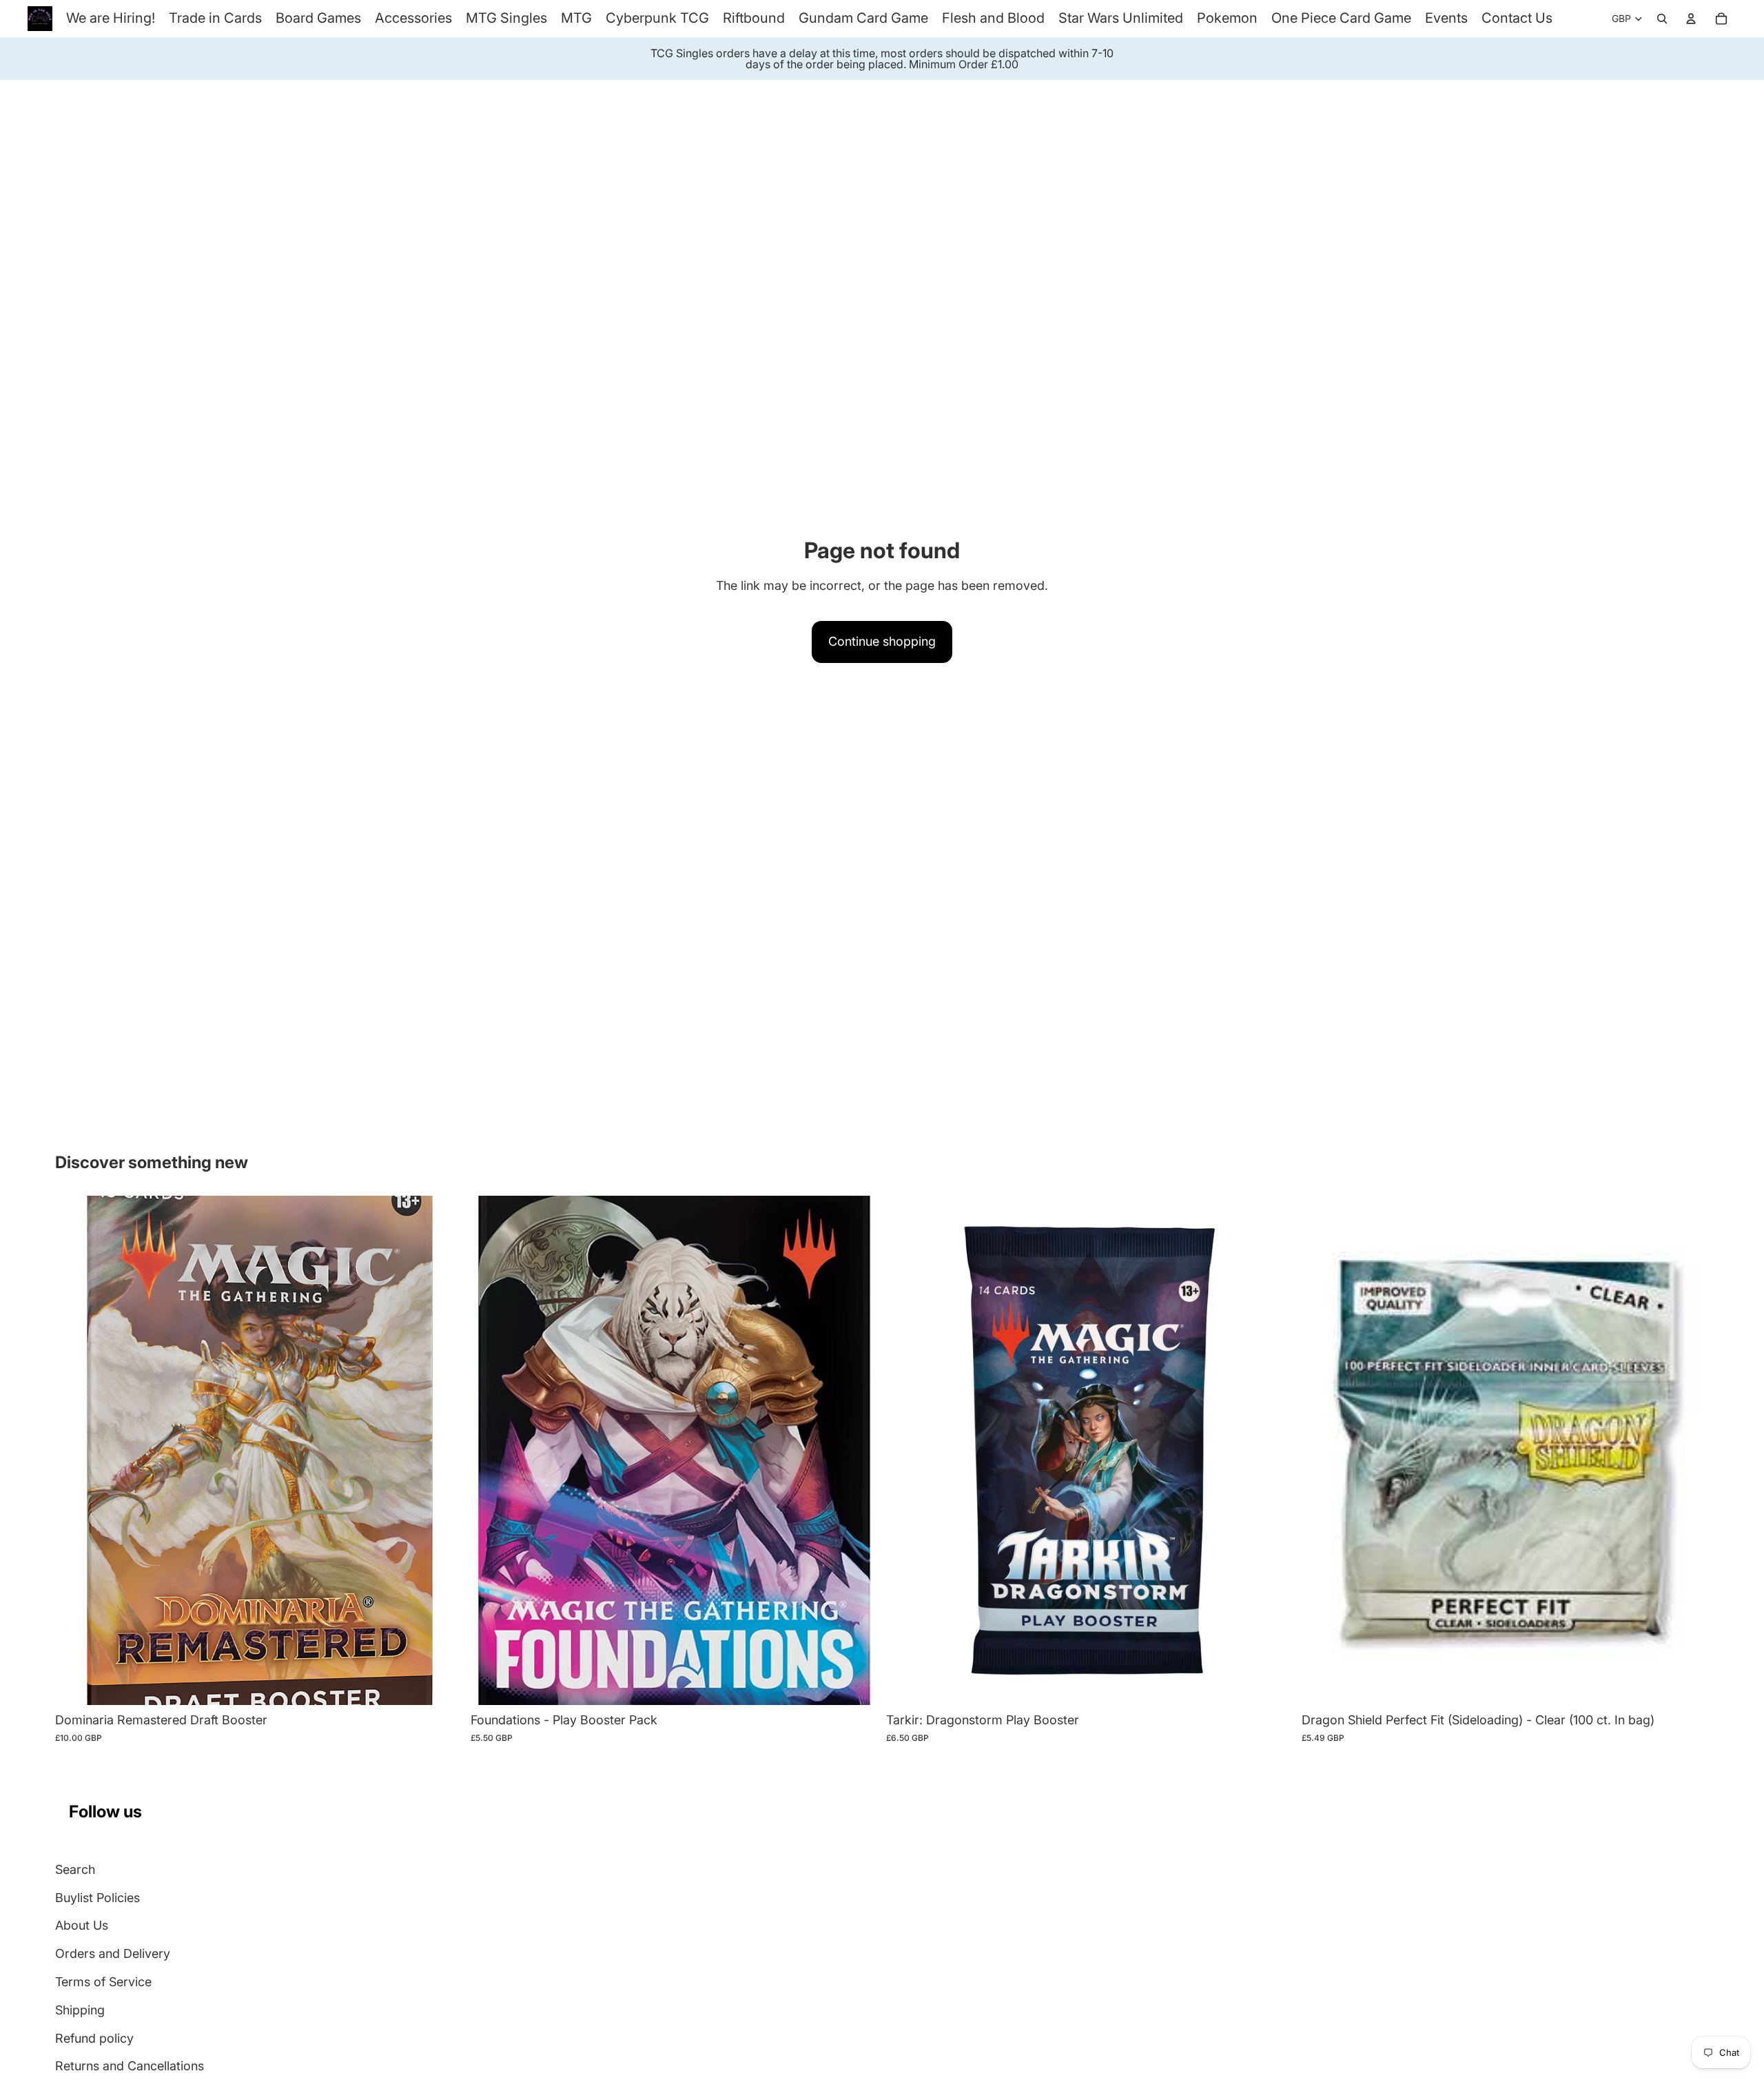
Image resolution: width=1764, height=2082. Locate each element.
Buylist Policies (98, 1898)
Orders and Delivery (113, 1953)
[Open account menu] (1691, 19)
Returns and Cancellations (130, 2066)
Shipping (80, 2010)
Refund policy (94, 2038)
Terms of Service (103, 1982)
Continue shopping (882, 641)
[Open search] (1662, 19)
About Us (82, 1925)
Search (75, 1869)
